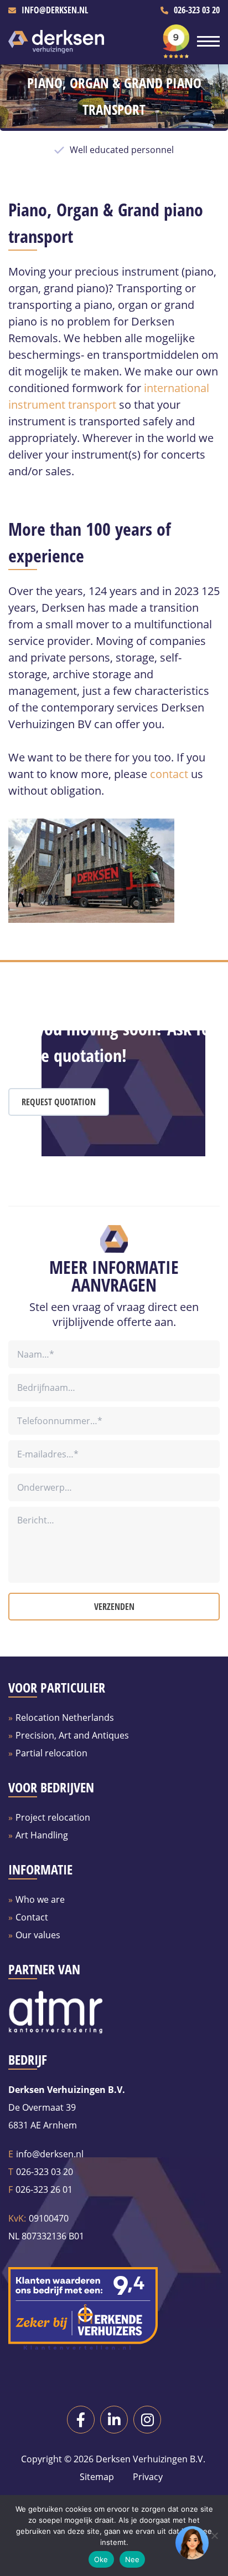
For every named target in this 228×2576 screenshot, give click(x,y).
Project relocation (53, 1817)
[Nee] (214, 2536)
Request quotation (59, 1102)
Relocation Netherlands (65, 1718)
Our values (38, 1935)
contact (169, 774)
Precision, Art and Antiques (72, 1735)
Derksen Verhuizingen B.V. (151, 2459)
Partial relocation (51, 1753)
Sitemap (97, 2477)
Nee (133, 2559)
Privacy (147, 2477)
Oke (101, 2559)
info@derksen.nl (55, 10)
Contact (32, 1917)
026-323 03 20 (197, 10)
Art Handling (42, 1835)
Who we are (40, 1899)
